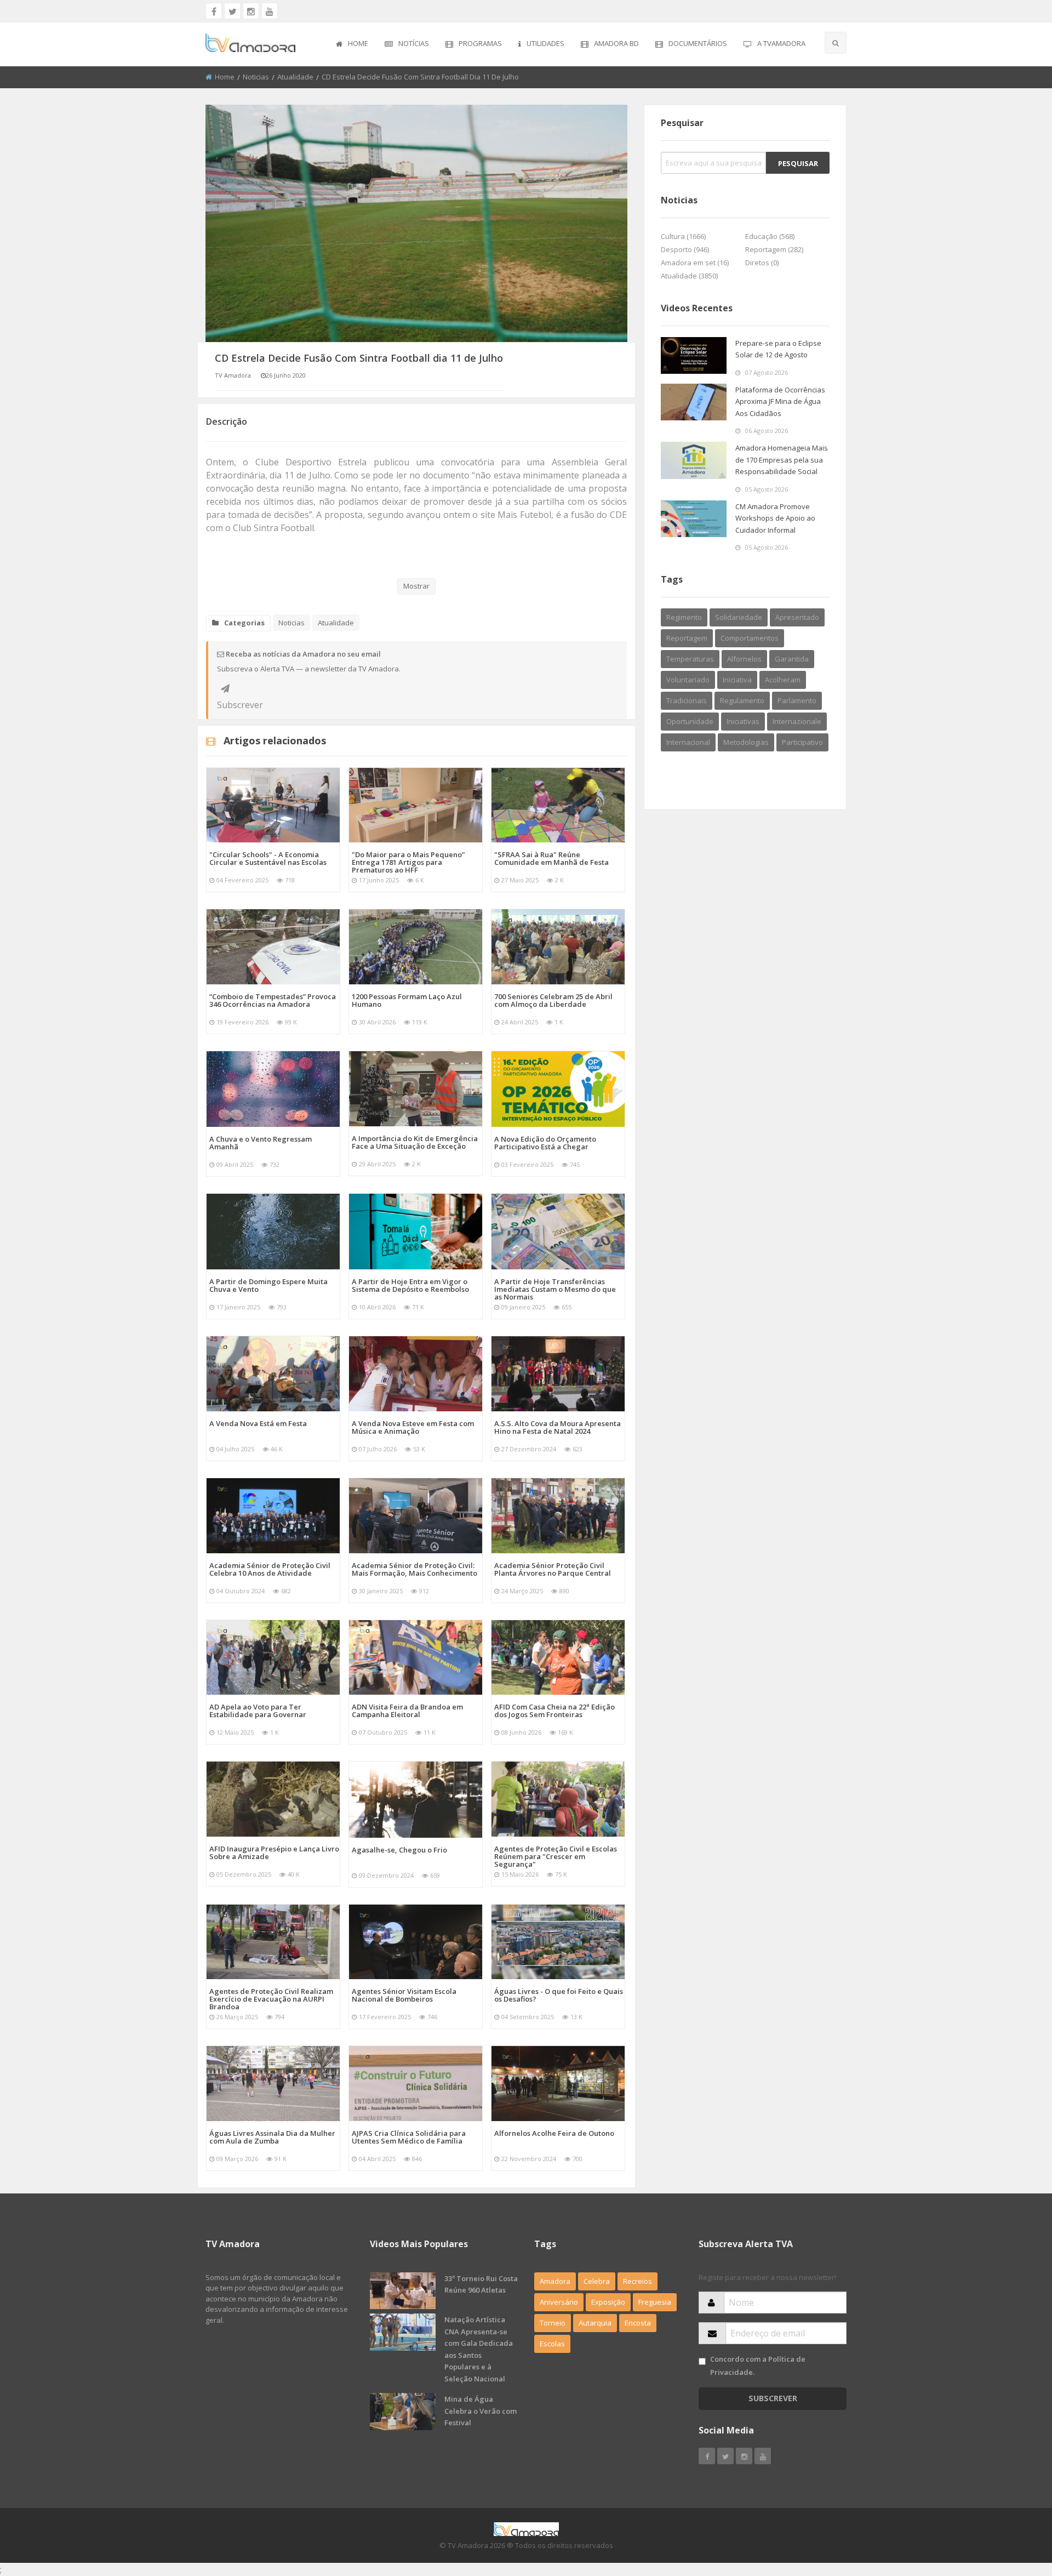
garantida (792, 659)
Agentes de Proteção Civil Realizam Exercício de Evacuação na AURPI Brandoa (271, 1999)
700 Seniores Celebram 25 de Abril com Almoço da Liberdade (553, 1000)
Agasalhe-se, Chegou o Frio (399, 1850)
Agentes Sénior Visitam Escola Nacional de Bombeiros (404, 1995)
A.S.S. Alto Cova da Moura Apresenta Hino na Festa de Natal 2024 (558, 1427)
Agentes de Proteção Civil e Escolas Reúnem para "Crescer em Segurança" (556, 1856)
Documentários (698, 43)
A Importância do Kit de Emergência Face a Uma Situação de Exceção (415, 1142)
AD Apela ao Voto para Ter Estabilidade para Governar (258, 1711)
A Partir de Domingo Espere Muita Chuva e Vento (268, 1285)
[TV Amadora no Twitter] (232, 11)
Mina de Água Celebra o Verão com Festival (481, 2411)
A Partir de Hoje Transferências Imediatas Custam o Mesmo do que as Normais (555, 1289)
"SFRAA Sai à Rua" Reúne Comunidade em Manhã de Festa (551, 858)
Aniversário (559, 2302)
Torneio (553, 2323)
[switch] (702, 2361)
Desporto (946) (685, 249)
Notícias (414, 43)
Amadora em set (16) (695, 263)
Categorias (244, 623)
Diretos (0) (762, 263)
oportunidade (690, 721)
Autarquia (595, 2323)
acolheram (783, 680)
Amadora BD (616, 43)
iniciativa (737, 680)
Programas (480, 43)
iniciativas (743, 721)
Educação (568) (770, 236)
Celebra (597, 2281)
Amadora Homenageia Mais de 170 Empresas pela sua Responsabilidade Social (782, 460)
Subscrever (225, 688)
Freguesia (655, 2302)
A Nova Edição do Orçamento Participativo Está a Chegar (545, 1143)
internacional (688, 742)
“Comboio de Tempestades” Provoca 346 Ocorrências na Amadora (273, 1000)
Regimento (684, 617)
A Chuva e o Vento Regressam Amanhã (261, 1143)
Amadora (555, 2281)
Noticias (256, 77)
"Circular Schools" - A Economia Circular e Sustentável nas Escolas (268, 858)
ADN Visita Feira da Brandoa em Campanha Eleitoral (407, 1711)
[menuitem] (352, 44)
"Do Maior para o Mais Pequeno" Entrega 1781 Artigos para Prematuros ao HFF (408, 862)
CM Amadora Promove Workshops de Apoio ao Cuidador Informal (775, 518)
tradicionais (687, 700)
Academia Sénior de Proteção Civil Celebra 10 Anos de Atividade (270, 1569)
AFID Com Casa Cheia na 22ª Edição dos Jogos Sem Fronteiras (554, 1711)
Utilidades (545, 43)
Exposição (608, 2302)
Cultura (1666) (683, 236)
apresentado (797, 617)
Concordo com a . (758, 2365)
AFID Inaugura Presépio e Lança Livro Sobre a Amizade (274, 1853)
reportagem (687, 638)
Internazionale (797, 721)
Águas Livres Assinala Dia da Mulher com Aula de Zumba (272, 2137)
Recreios (638, 2281)
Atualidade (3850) (689, 276)
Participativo (802, 742)
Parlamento (797, 700)
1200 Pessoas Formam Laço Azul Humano (407, 1000)
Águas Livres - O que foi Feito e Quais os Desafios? (559, 1995)
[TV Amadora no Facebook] (214, 11)
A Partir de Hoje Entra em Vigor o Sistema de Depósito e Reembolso (410, 1285)
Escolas (552, 2344)
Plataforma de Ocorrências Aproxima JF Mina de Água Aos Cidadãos (780, 401)
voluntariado (688, 680)
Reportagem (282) (774, 249)
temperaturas (690, 659)
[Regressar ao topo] (1016, 2507)
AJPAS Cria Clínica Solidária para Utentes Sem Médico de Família (409, 2137)
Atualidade (295, 77)
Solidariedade (739, 617)
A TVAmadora (781, 43)
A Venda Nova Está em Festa (258, 1423)
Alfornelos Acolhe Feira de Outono (554, 2133)
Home (358, 43)
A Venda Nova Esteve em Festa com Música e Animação (413, 1427)
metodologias (746, 742)
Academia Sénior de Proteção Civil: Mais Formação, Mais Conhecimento (414, 1569)
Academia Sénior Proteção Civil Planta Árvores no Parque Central (553, 1569)
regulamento (742, 700)
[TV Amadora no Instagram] (251, 11)
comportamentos (750, 638)
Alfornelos (744, 659)
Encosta (638, 2323)
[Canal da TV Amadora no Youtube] (270, 11)
